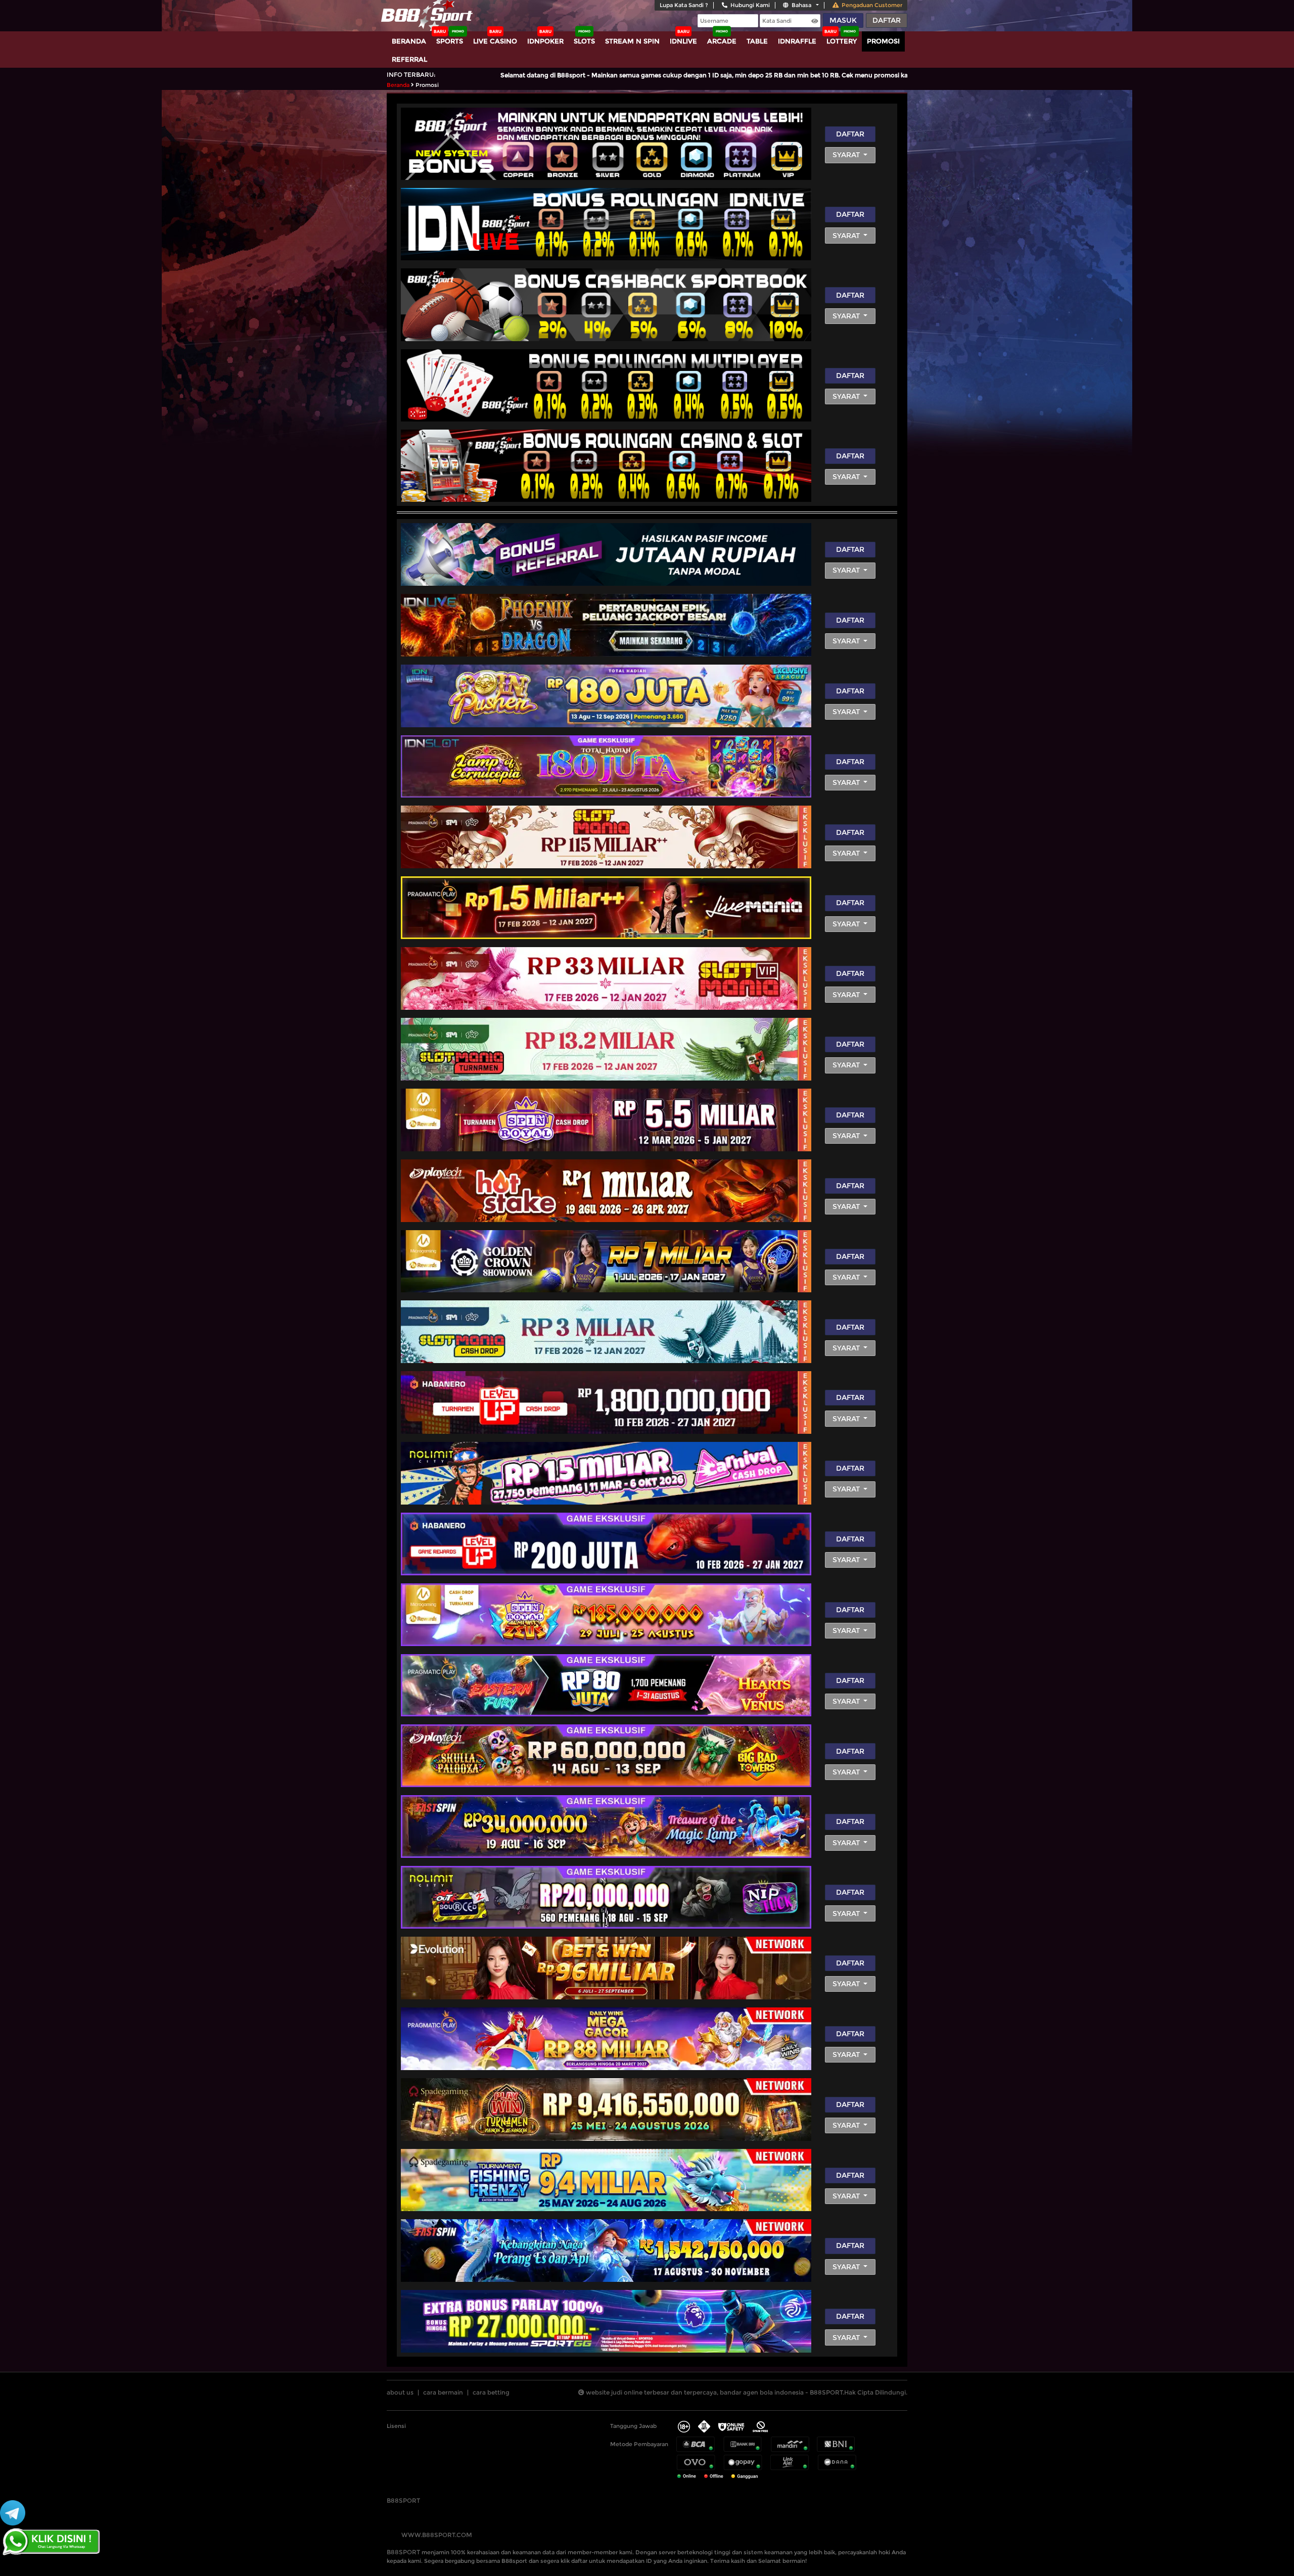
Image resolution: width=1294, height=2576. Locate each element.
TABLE (757, 41)
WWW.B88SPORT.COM (437, 2535)
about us (400, 2392)
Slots (584, 41)
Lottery (842, 41)
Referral (409, 59)
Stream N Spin (632, 41)
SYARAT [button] (847, 155)
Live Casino (495, 41)
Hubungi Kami (750, 5)
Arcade (722, 41)
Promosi (883, 41)
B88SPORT (403, 2500)
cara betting (491, 2392)
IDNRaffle (797, 41)
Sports (450, 41)
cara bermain (443, 2392)
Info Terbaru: (411, 75)
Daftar (887, 20)
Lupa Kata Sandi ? (684, 5)
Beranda (409, 41)
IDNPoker (545, 41)
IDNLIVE (683, 41)
